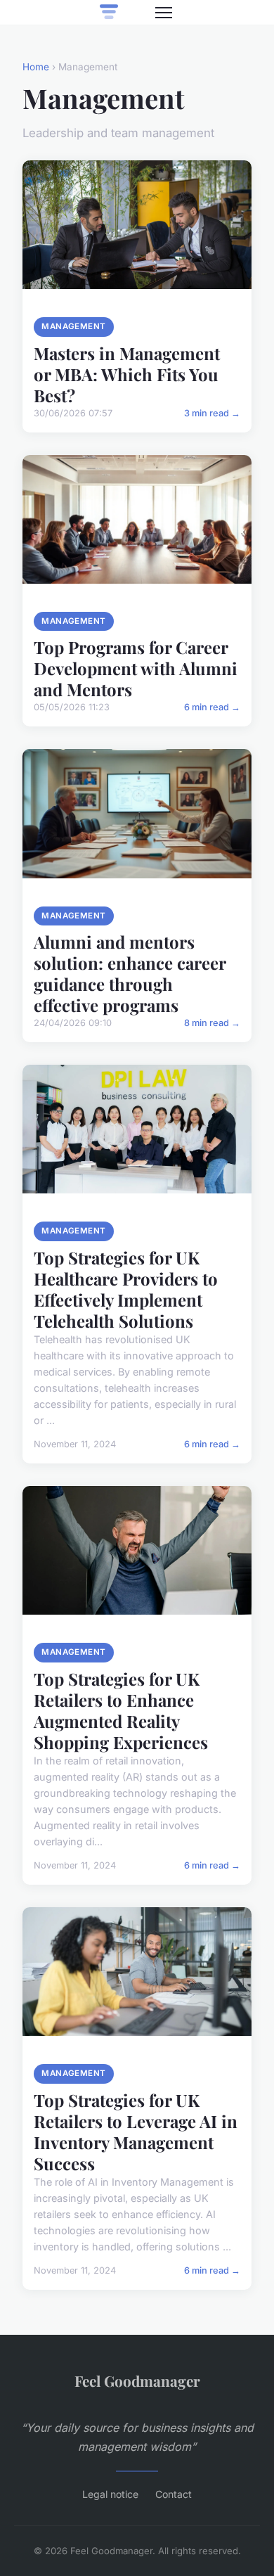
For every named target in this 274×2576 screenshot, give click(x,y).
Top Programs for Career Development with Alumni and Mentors (136, 668)
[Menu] (164, 13)
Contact (174, 2494)
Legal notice (110, 2494)
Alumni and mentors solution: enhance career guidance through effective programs (130, 973)
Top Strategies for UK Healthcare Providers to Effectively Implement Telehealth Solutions (126, 1289)
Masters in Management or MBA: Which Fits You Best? (127, 374)
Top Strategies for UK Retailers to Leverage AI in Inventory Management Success (136, 2132)
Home (36, 67)
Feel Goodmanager (137, 2380)
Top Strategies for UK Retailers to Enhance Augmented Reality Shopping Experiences (121, 1710)
